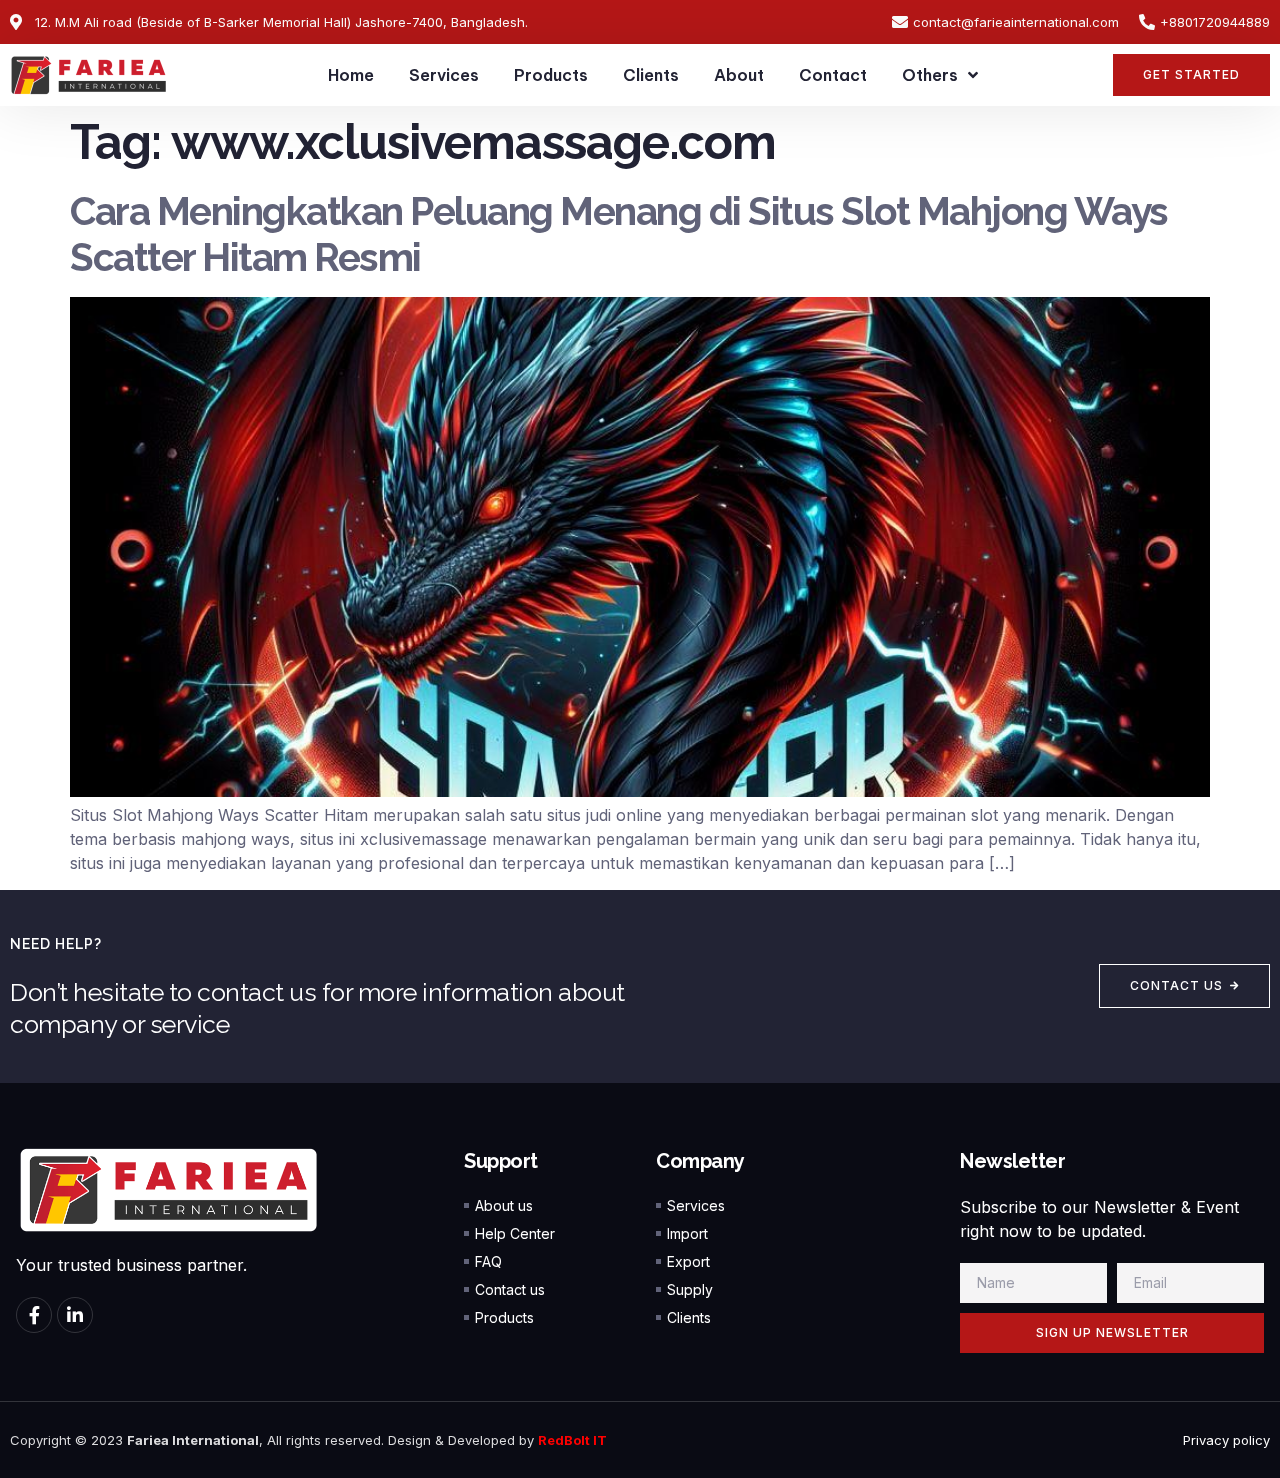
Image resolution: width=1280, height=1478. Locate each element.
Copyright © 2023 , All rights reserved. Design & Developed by (274, 1440)
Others (930, 75)
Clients (651, 75)
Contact (833, 75)
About (739, 75)
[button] (1191, 75)
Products (551, 75)
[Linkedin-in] (75, 1315)
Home (351, 75)
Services (444, 75)
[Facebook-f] (34, 1315)
